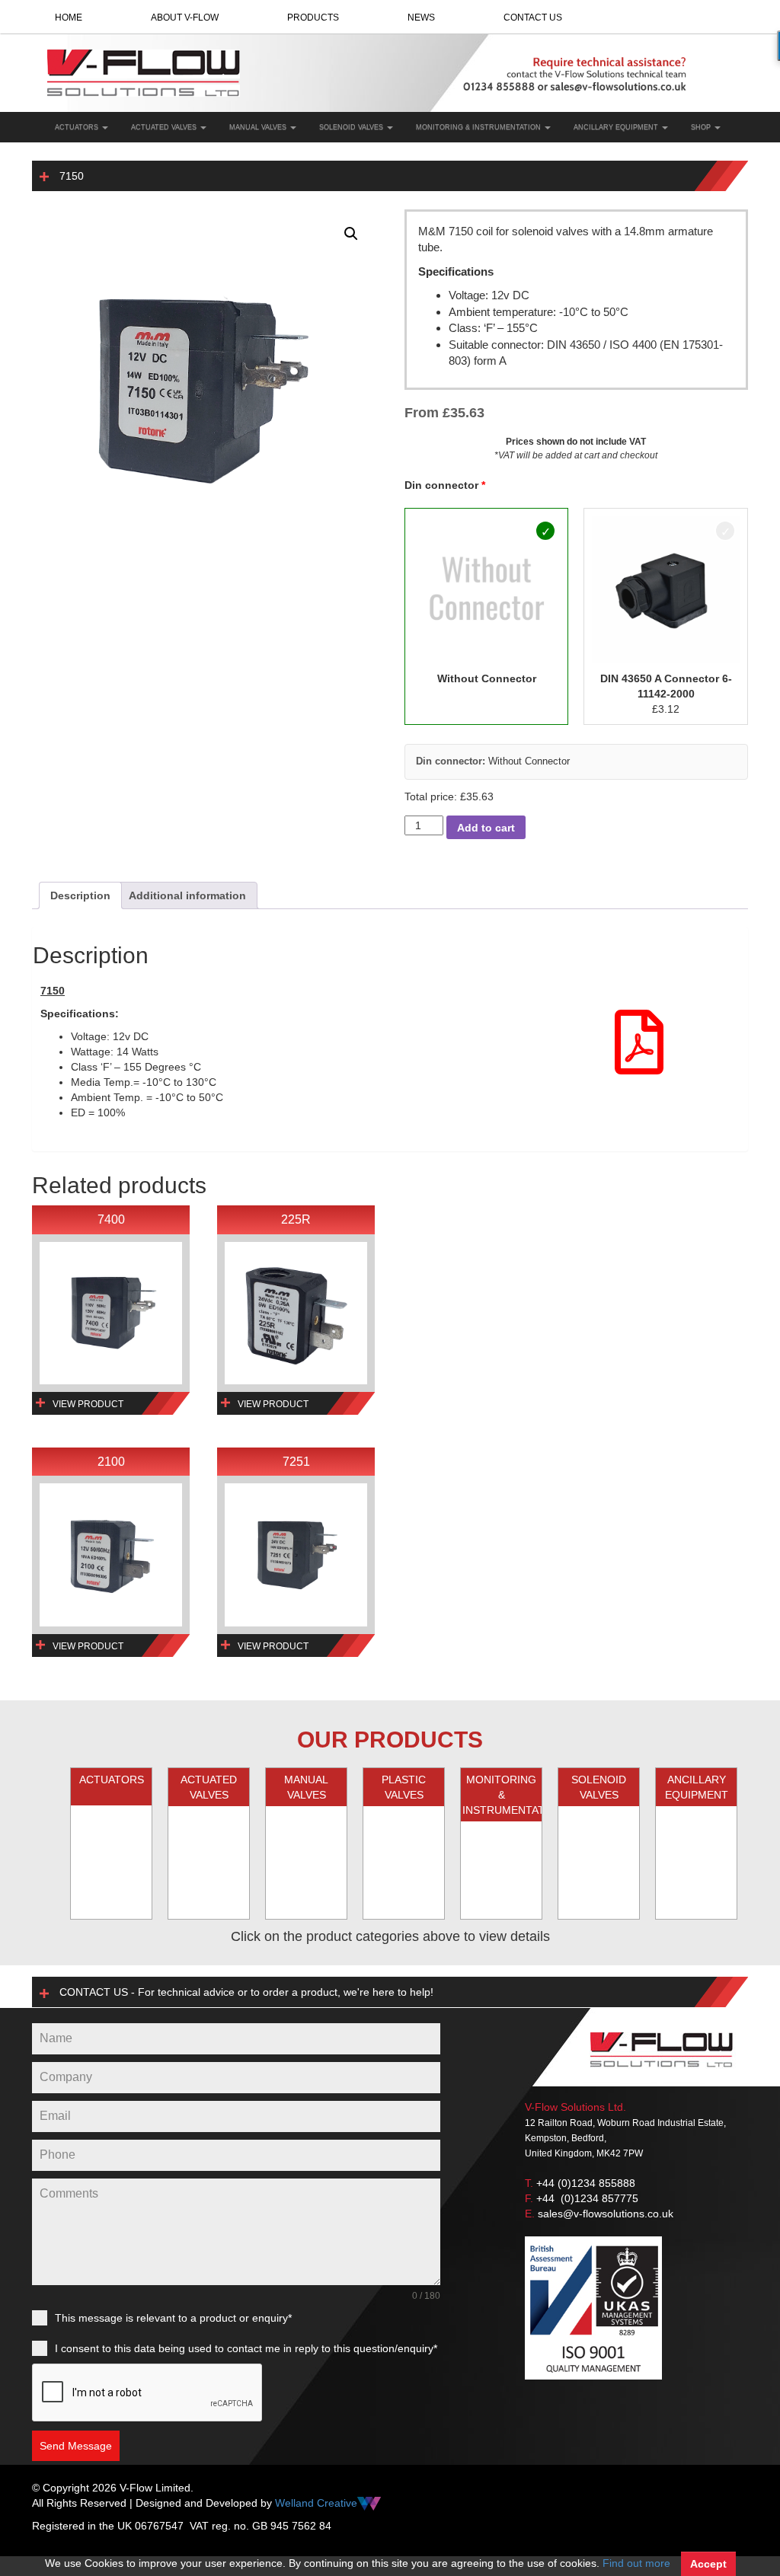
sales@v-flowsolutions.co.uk (606, 2214)
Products (313, 18)
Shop (702, 127)
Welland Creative (316, 2503)
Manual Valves (259, 127)
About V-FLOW (185, 18)
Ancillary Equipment (617, 127)
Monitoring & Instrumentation (480, 127)
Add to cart (486, 828)
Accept (708, 2564)
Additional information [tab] (187, 895)
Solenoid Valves (352, 127)
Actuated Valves (165, 127)
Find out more (636, 2563)
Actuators (78, 127)
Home (69, 18)
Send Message (76, 2446)
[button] (351, 234)
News (421, 18)
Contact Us (533, 18)
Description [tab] (80, 895)
